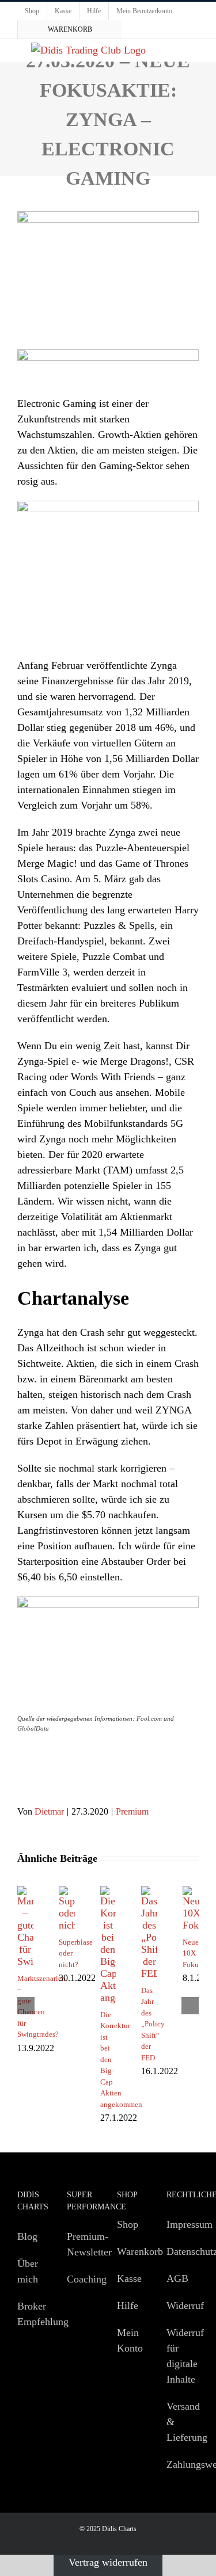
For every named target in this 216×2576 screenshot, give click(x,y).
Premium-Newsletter (80, 2244)
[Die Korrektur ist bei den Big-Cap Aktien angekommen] (108, 1892)
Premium (132, 1811)
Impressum (180, 2224)
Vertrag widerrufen (108, 2562)
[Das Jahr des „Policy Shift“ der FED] (149, 1892)
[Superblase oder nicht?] (67, 1892)
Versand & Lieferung (180, 2422)
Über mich (28, 2271)
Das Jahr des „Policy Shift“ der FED (153, 2024)
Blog (27, 2236)
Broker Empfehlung (31, 2314)
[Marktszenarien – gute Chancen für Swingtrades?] (25, 1892)
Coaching (80, 2279)
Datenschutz (180, 2251)
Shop (128, 2224)
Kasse (129, 2278)
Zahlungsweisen (180, 2464)
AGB (177, 2278)
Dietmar (49, 1811)
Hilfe (128, 2306)
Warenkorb (130, 2251)
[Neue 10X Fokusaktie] (191, 1892)
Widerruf (180, 2306)
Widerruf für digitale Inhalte (180, 2356)
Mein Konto (130, 2340)
